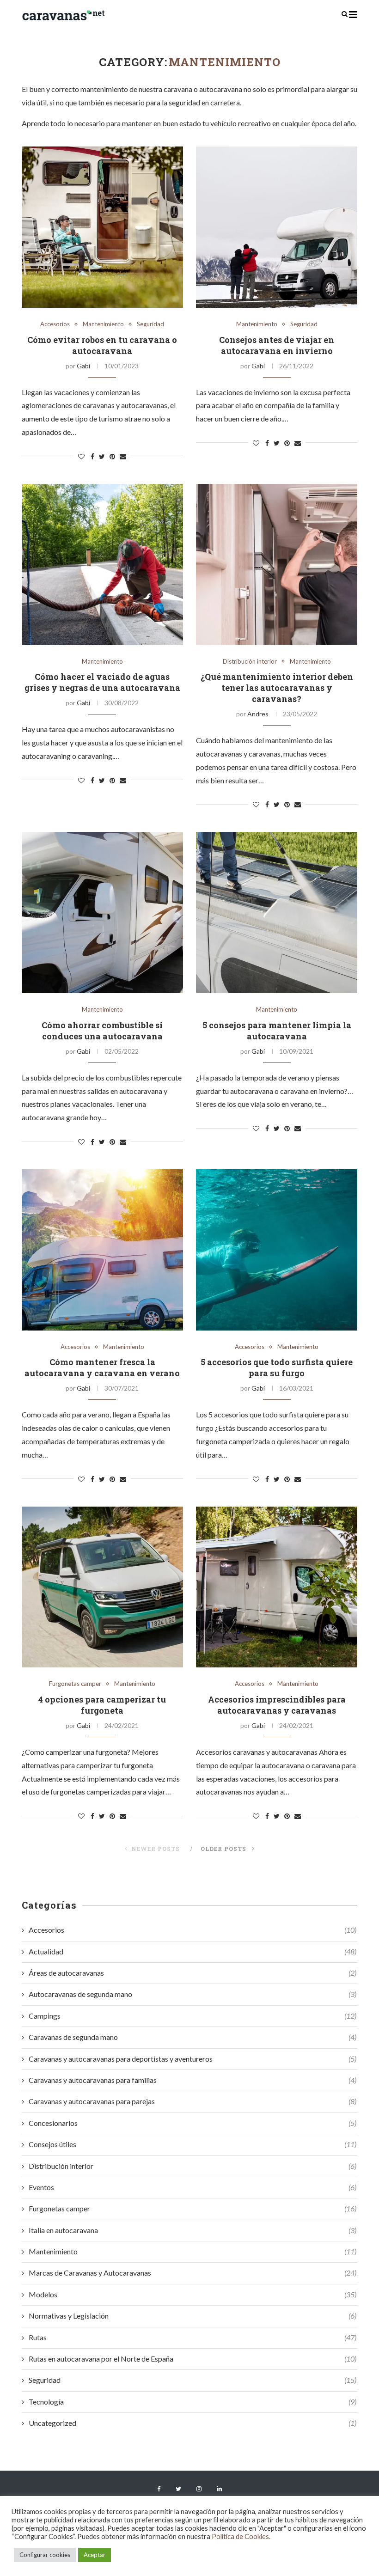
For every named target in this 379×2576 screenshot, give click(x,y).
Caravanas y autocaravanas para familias (193, 2080)
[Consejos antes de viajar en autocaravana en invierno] (277, 227)
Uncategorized (193, 2423)
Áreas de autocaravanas (193, 1973)
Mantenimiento (103, 324)
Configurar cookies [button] (45, 2555)
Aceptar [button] (95, 2555)
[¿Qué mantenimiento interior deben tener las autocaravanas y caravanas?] (277, 565)
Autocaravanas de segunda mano (193, 1994)
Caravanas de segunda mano (193, 2037)
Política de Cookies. (241, 2536)
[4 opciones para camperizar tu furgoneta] (102, 1587)
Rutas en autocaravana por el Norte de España (193, 2359)
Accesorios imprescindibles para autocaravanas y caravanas (277, 1705)
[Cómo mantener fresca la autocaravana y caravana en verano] (102, 1250)
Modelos (193, 2294)
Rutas (193, 2337)
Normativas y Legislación (193, 2316)
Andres (258, 714)
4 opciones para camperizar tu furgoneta (102, 1705)
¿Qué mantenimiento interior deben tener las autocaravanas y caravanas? (277, 688)
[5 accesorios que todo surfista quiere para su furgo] (277, 1250)
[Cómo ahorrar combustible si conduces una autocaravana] (102, 913)
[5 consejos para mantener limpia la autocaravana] (277, 913)
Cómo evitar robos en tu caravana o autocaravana (102, 345)
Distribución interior (250, 662)
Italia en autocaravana (193, 2230)
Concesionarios (193, 2123)
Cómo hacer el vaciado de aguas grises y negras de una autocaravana (102, 682)
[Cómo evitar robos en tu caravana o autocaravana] (102, 227)
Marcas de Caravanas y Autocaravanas (193, 2273)
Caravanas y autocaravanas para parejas (193, 2101)
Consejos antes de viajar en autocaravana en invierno (277, 345)
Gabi (83, 366)
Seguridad (150, 324)
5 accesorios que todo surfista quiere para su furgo (277, 1367)
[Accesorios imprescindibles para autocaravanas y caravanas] (277, 1587)
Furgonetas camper (75, 1684)
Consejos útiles (193, 2144)
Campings (193, 2016)
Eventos (193, 2187)
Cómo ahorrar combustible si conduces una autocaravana (102, 1031)
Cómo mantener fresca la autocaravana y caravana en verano (102, 1367)
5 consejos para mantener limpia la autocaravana (277, 1031)
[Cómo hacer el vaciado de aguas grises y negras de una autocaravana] (102, 565)
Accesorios (55, 324)
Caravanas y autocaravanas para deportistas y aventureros (193, 2059)
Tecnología (193, 2402)
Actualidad (193, 1951)
